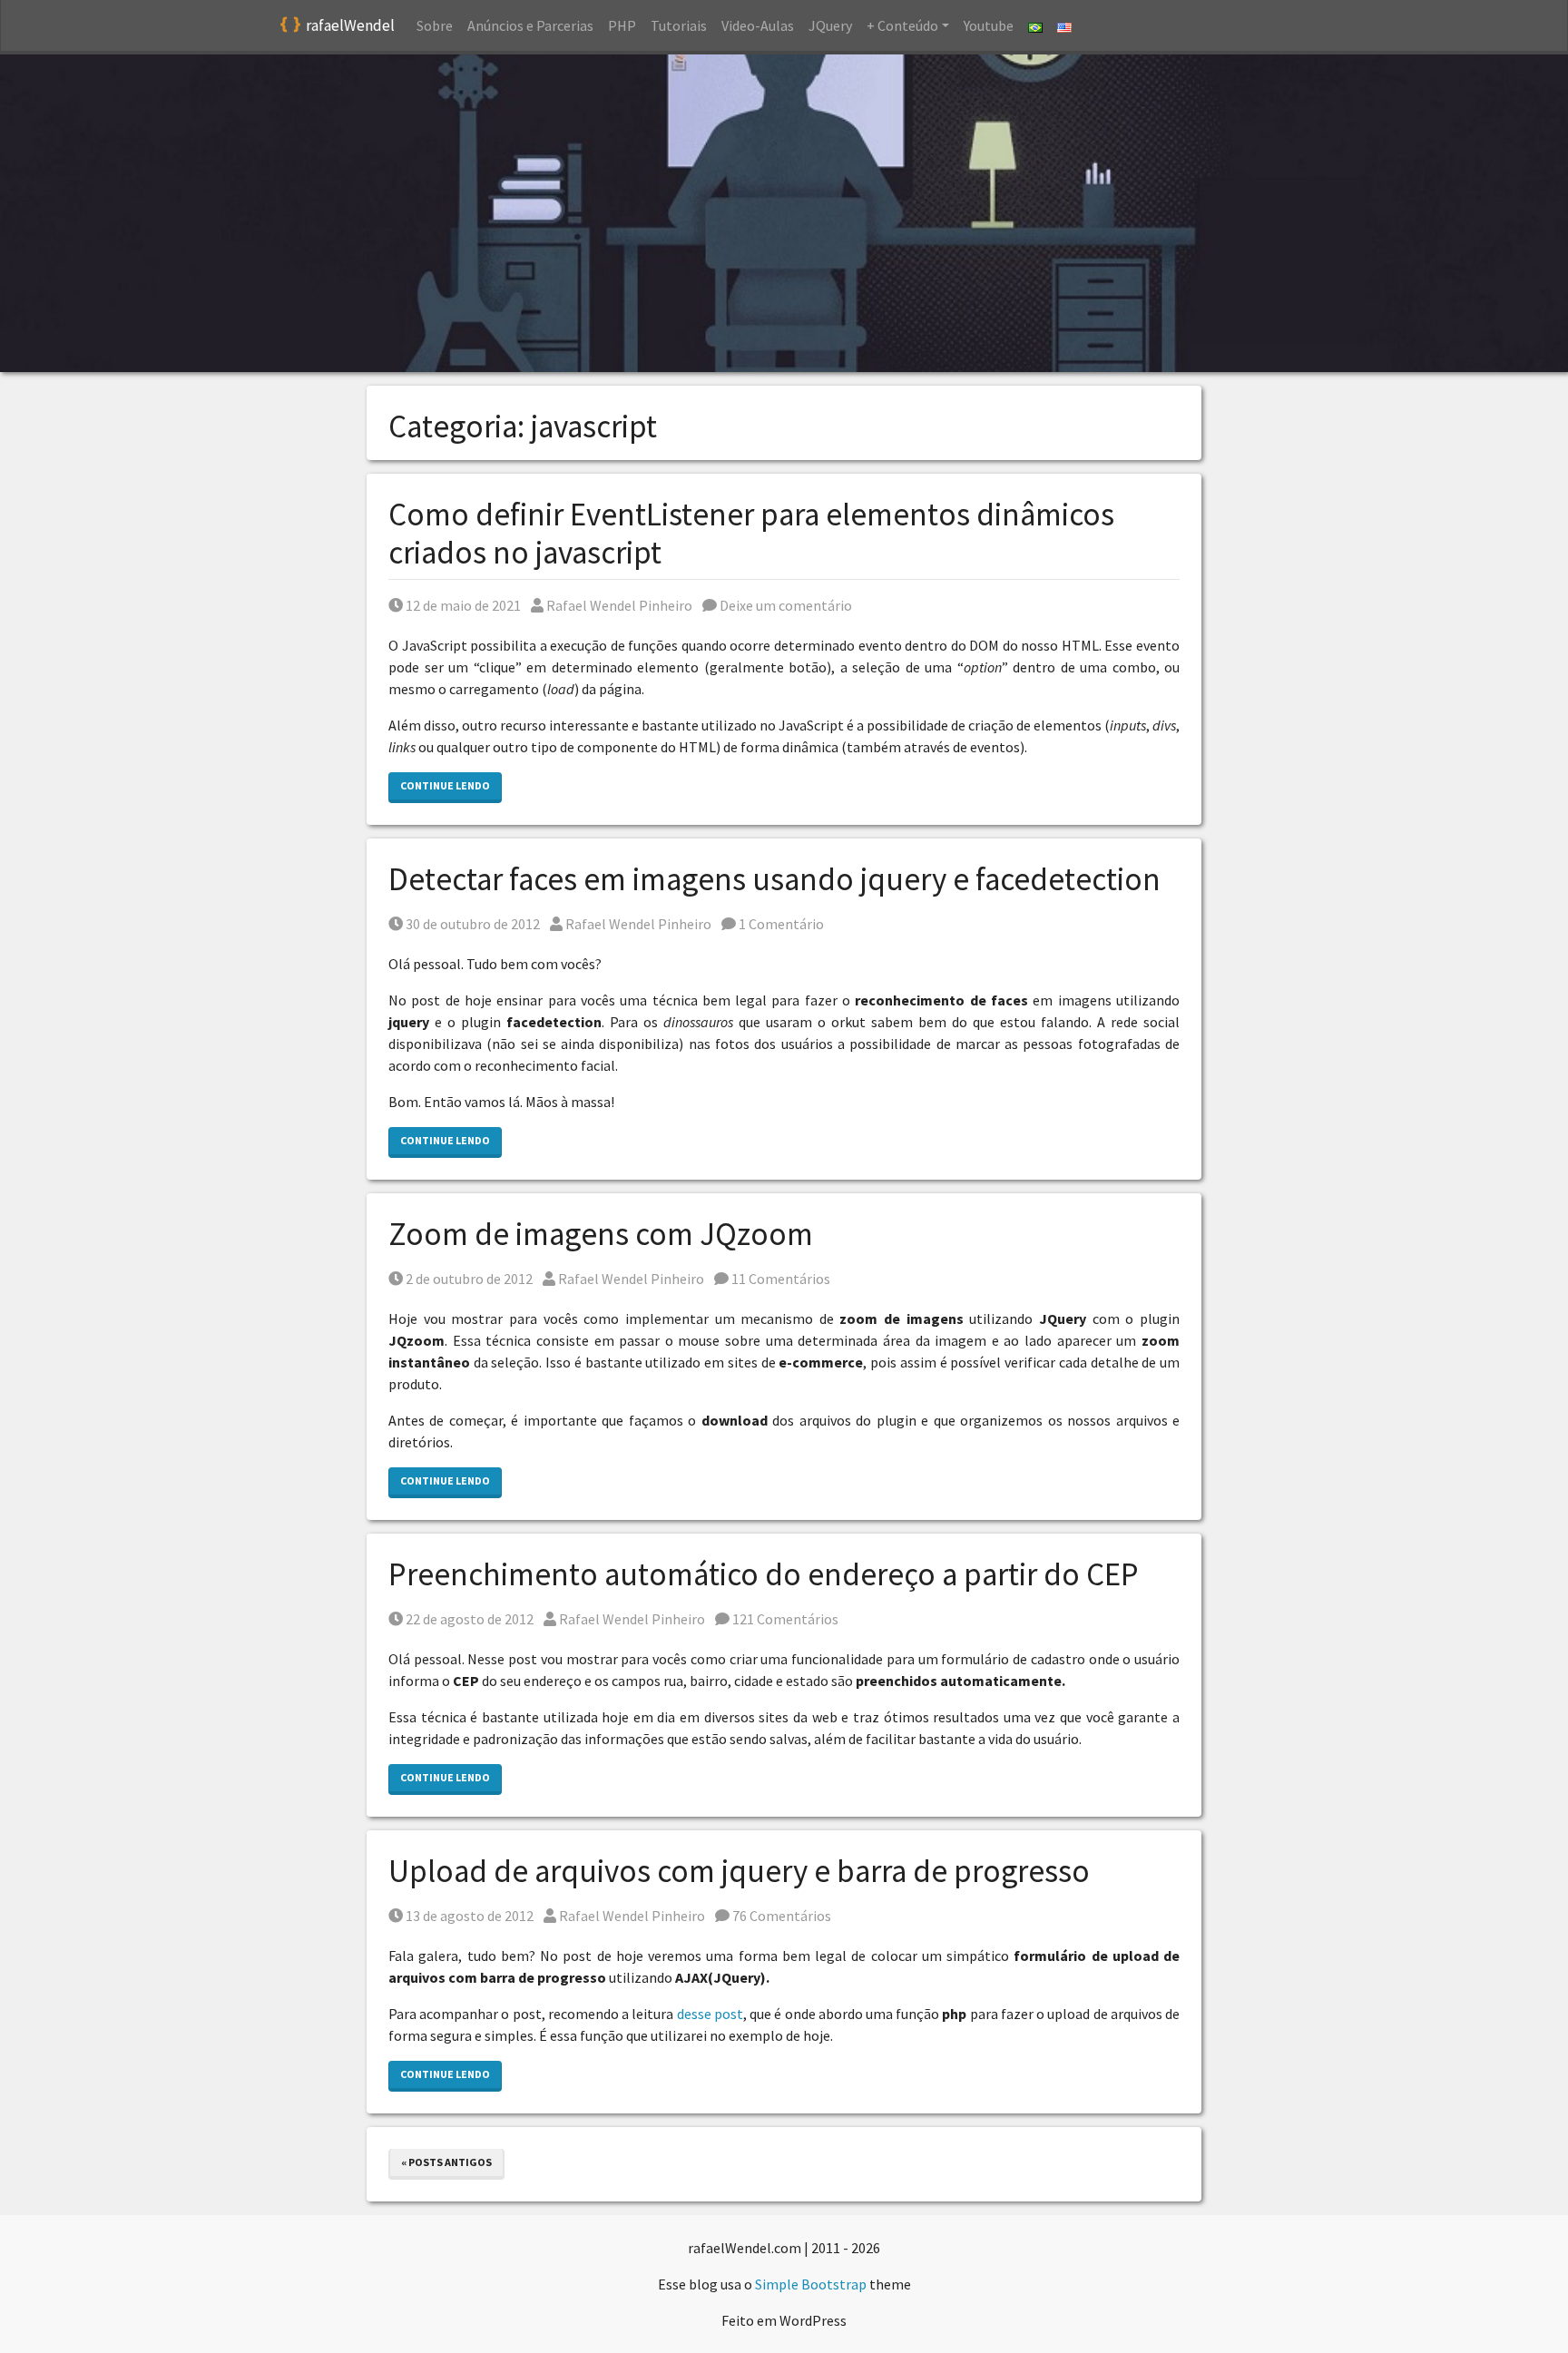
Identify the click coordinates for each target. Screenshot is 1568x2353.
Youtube (989, 25)
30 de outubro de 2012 (472, 924)
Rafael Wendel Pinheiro (619, 605)
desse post (710, 2014)
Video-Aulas (758, 25)
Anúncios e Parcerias (530, 25)
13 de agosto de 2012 (469, 1916)
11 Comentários (779, 1279)
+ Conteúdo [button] (902, 25)
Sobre (435, 25)
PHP (622, 25)
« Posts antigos (446, 2162)
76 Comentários (780, 1916)
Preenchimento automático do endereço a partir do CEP (764, 1574)
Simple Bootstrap (811, 2284)
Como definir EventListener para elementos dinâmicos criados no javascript (751, 534)
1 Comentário (780, 924)
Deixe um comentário (784, 605)
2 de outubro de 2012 (469, 1279)
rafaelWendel (350, 25)
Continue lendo (445, 785)
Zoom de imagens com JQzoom (601, 1234)
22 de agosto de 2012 (469, 1619)
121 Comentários (784, 1619)
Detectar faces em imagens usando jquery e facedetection (774, 879)
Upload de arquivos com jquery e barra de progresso (739, 1871)
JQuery (830, 25)
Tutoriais (679, 25)
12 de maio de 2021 (463, 605)
